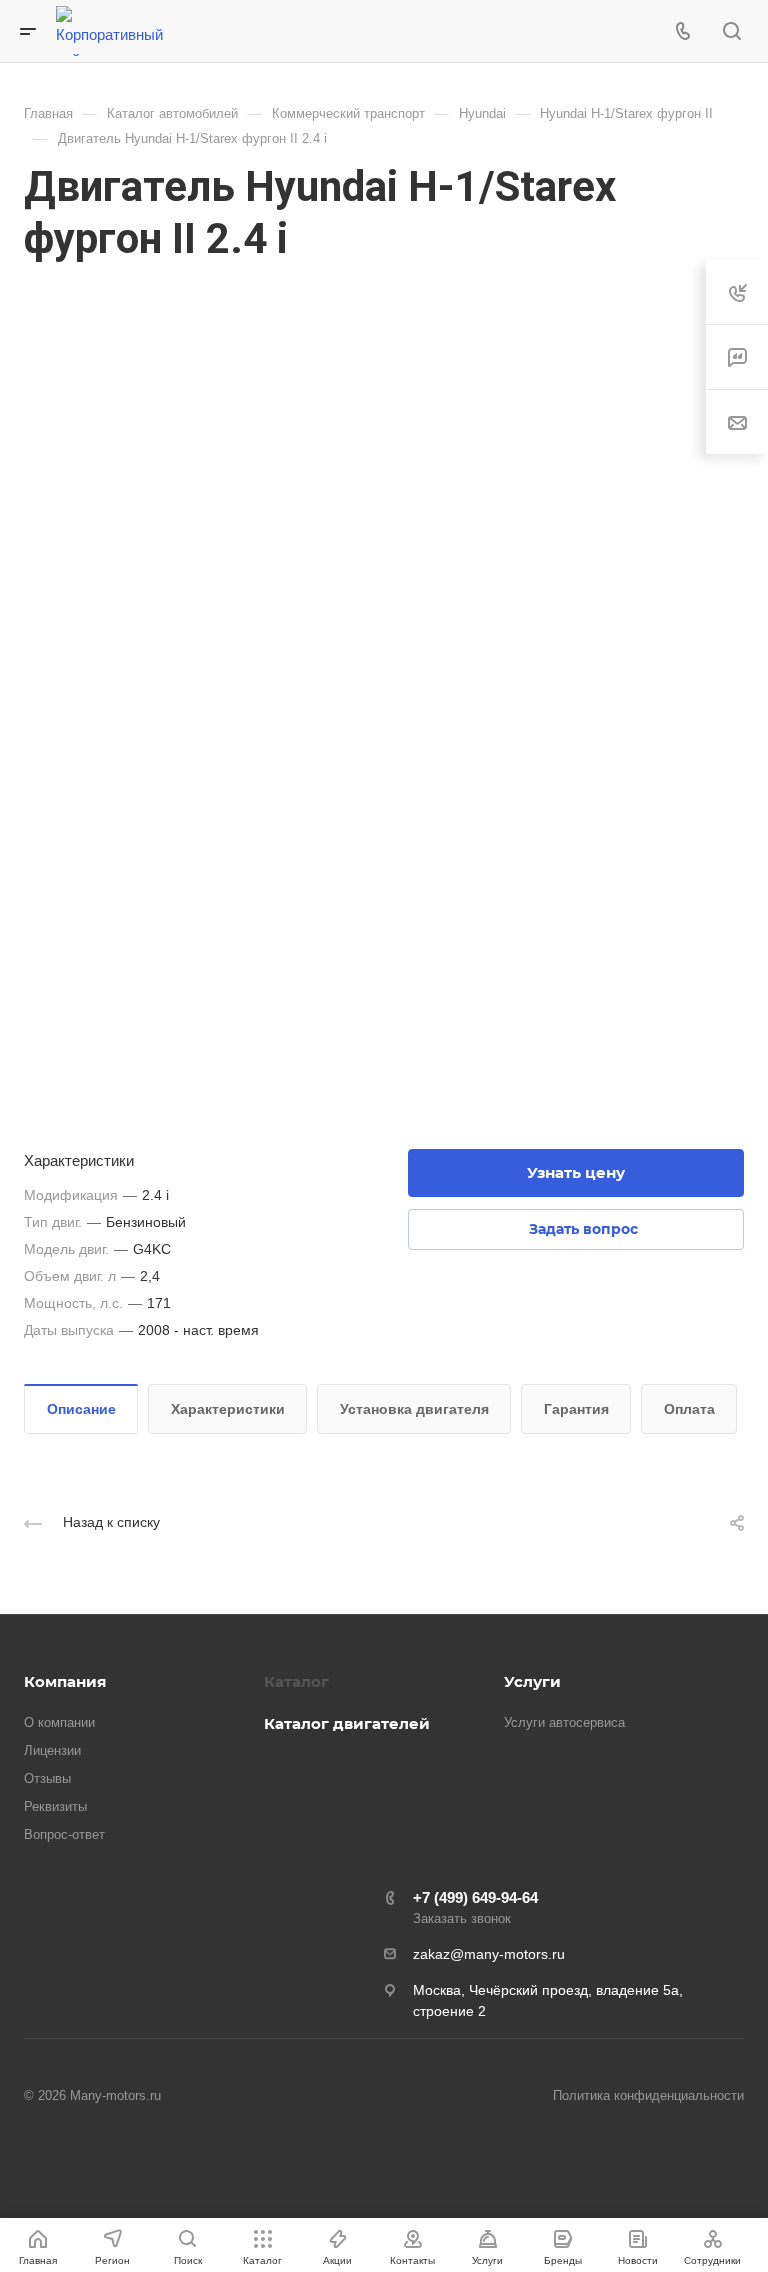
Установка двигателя (414, 1409)
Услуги (532, 1681)
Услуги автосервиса (564, 1722)
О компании (59, 1722)
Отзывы (47, 1778)
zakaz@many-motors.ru (489, 1954)
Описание (81, 1409)
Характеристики (228, 1409)
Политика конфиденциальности (648, 2095)
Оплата (689, 1409)
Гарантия (576, 1409)
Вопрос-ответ (64, 1834)
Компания (65, 1681)
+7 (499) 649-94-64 (475, 1897)
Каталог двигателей (347, 1723)
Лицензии (52, 1750)
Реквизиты (55, 1806)
